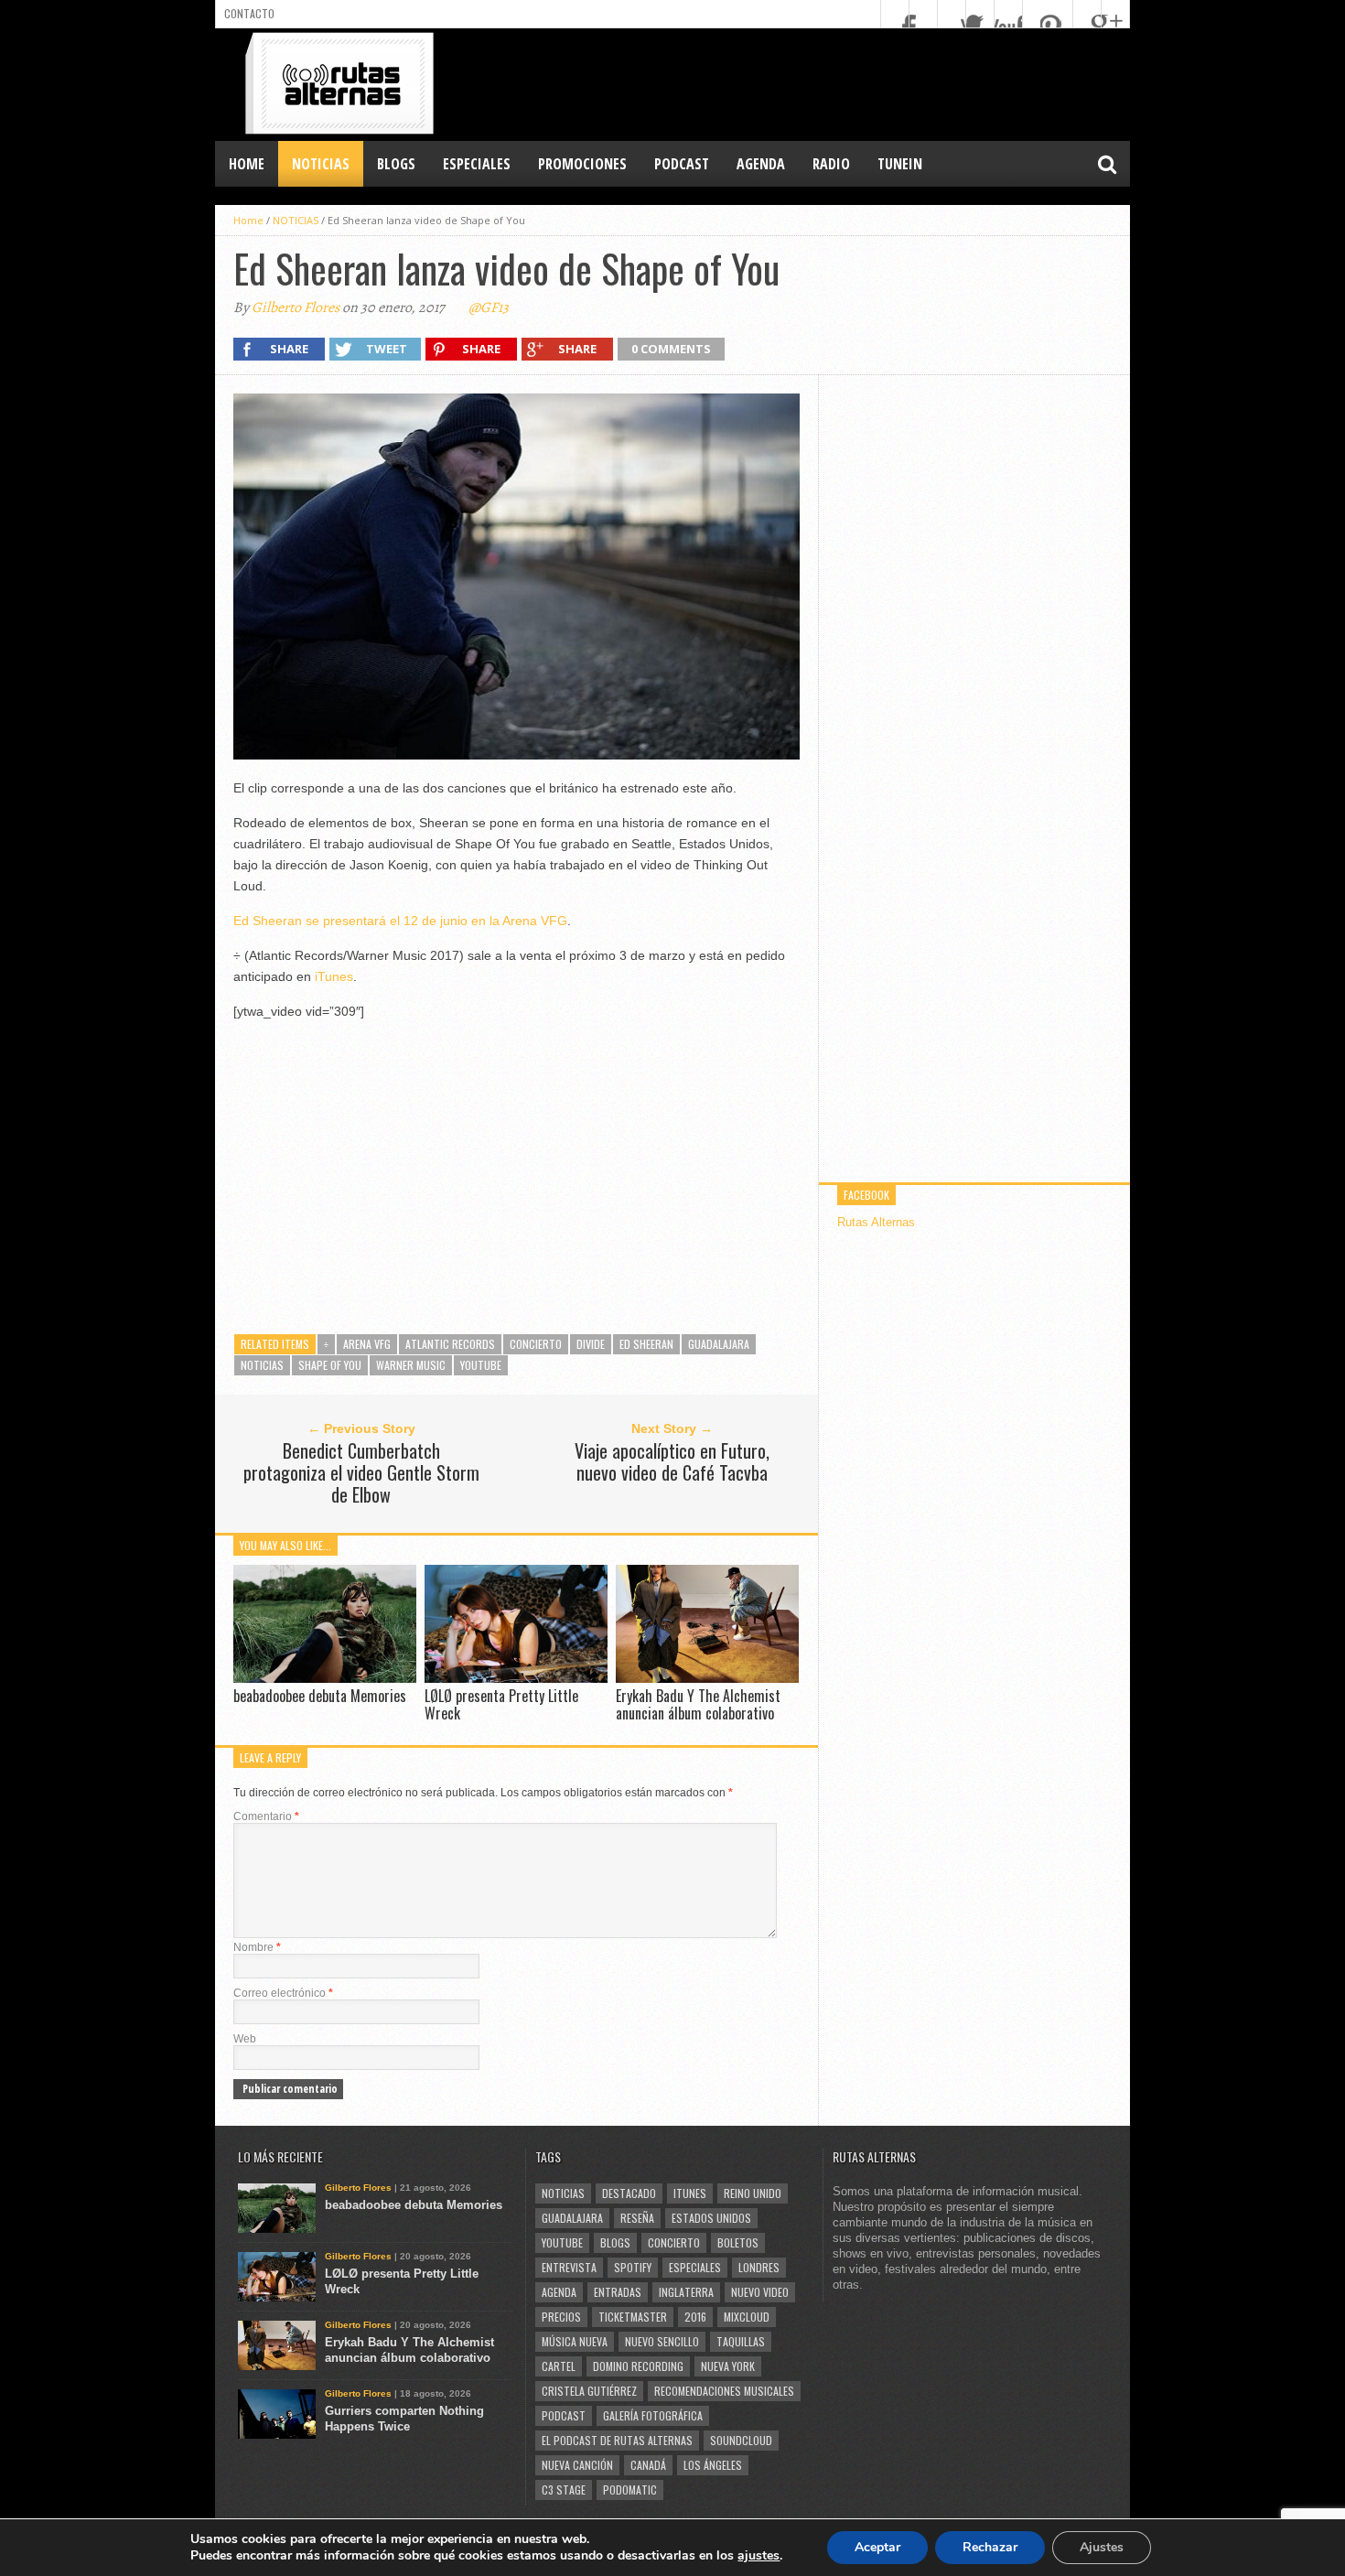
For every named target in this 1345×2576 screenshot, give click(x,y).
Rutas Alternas (876, 1222)
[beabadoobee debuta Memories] (325, 1678)
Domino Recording (638, 2366)
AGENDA (761, 164)
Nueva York (728, 2366)
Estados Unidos (711, 2218)
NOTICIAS (321, 164)
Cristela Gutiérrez (589, 2391)
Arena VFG (367, 1344)
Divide (591, 1344)
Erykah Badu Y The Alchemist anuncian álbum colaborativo (698, 1704)
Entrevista (569, 2267)
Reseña (637, 2218)
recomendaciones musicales (724, 2391)
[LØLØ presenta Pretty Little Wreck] (516, 1678)
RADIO (831, 164)
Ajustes (1102, 2547)
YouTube (481, 1365)
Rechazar (990, 2547)
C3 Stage (564, 2490)
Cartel (559, 2366)
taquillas (741, 2341)
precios (561, 2317)
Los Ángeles (713, 2465)
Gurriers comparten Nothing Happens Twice (404, 2419)
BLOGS (396, 164)
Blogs (615, 2242)
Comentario (266, 1816)
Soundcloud (741, 2440)
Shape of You (330, 1365)
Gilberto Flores (296, 307)
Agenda (559, 2292)
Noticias (262, 1365)
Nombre (257, 1947)
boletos (738, 2242)
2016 (695, 2317)
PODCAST (682, 164)
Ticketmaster (633, 2317)
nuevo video (760, 2292)
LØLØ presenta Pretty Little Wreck (501, 1704)
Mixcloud (747, 2317)
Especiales (695, 2267)
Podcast (564, 2415)
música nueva (575, 2341)
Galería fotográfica (653, 2415)
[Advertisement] (797, 83)
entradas (618, 2292)
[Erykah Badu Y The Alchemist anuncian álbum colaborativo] (707, 1678)
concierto (536, 1344)
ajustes (759, 2556)
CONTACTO (249, 13)
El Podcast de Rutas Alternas (617, 2440)
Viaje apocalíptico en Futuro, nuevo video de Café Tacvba (672, 1461)
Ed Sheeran (646, 1344)
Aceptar (877, 2547)
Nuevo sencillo (662, 2341)
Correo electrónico (283, 1993)
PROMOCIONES (582, 164)
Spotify (633, 2267)
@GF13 (489, 307)
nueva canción (577, 2465)
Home (247, 164)
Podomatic (630, 2490)
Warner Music (411, 1365)
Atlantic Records (450, 1344)
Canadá (648, 2465)
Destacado (629, 2193)
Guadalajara (719, 1344)
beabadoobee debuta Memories (320, 1696)
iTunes (334, 976)
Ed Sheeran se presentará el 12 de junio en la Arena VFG (400, 921)
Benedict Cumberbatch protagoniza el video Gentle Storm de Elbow (361, 1472)
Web (245, 2039)
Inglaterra (686, 2292)
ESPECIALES (477, 164)
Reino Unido (753, 2193)
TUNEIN (900, 164)
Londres (759, 2267)
